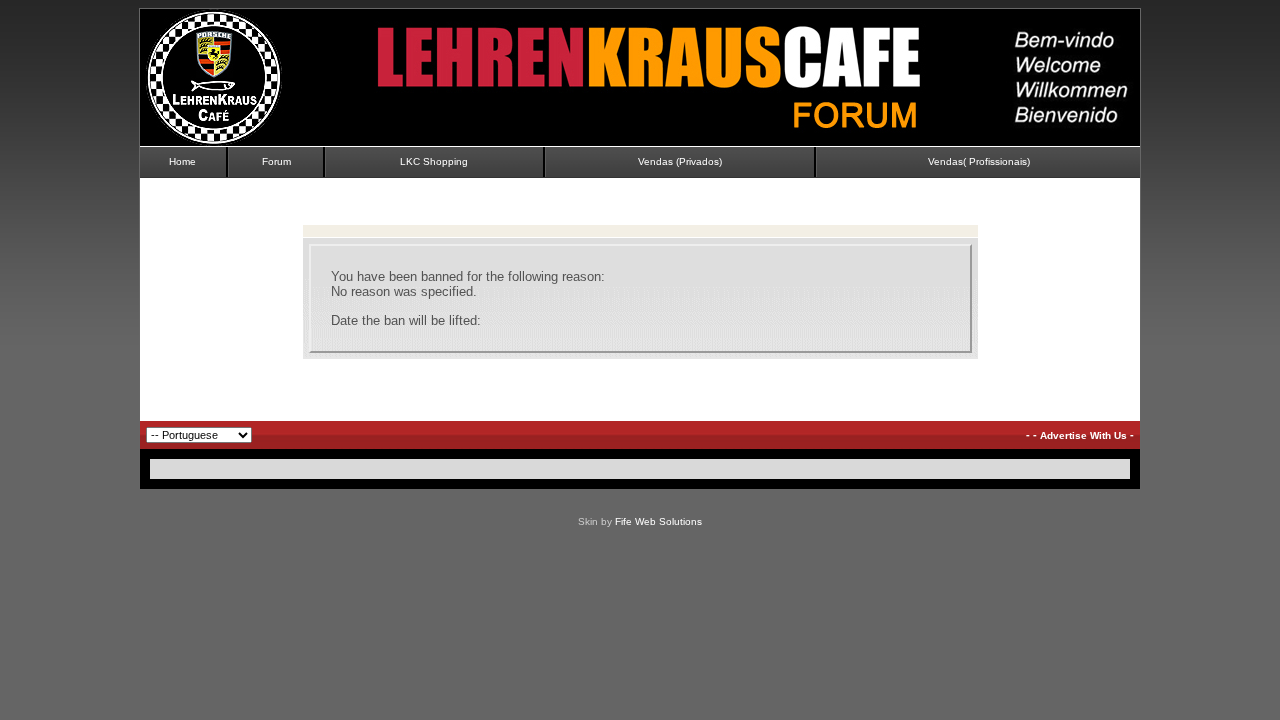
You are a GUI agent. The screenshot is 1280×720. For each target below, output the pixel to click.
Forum (276, 161)
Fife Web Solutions (658, 521)
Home (182, 161)
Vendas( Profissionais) (979, 161)
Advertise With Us (1083, 435)
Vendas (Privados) (680, 161)
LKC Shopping (434, 161)
